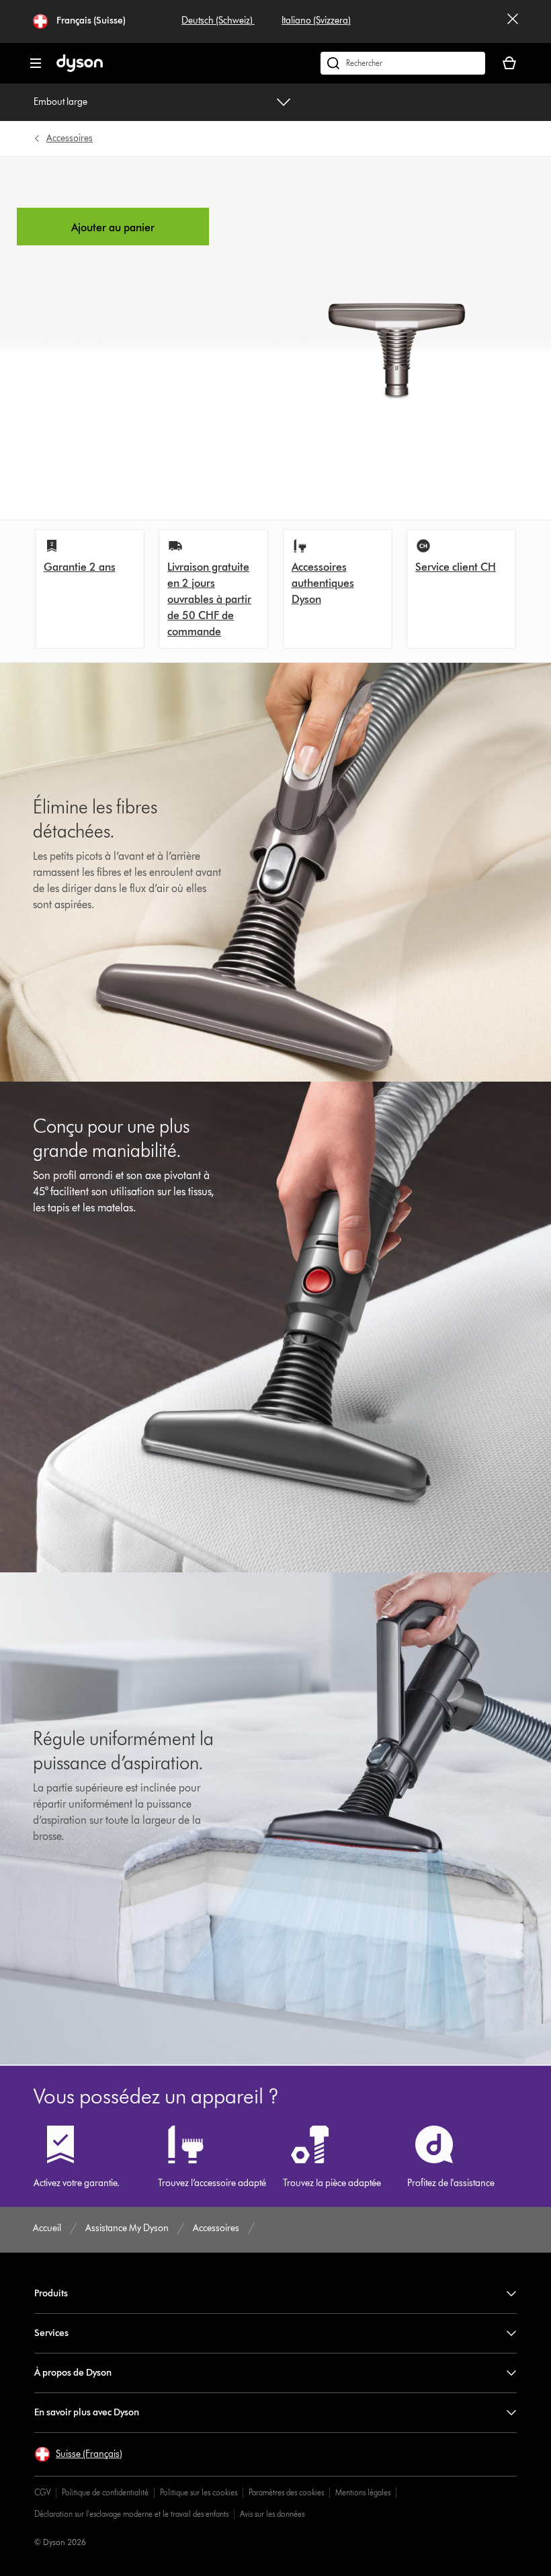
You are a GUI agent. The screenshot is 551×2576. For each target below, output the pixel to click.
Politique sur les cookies (199, 2492)
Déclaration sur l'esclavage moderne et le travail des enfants (131, 2514)
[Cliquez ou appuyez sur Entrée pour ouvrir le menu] (36, 63)
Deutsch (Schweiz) (218, 21)
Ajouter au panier (113, 228)
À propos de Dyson (73, 2373)
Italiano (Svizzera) (316, 21)
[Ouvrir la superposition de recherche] (403, 63)
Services (51, 2333)
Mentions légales (363, 2492)
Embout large (60, 102)
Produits (51, 2293)
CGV (42, 2492)
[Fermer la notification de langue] (513, 22)
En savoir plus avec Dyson (87, 2412)
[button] (78, 2454)
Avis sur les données (272, 2514)
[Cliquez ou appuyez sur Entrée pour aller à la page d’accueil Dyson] (80, 69)
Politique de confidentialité (105, 2492)
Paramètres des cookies (286, 2492)
